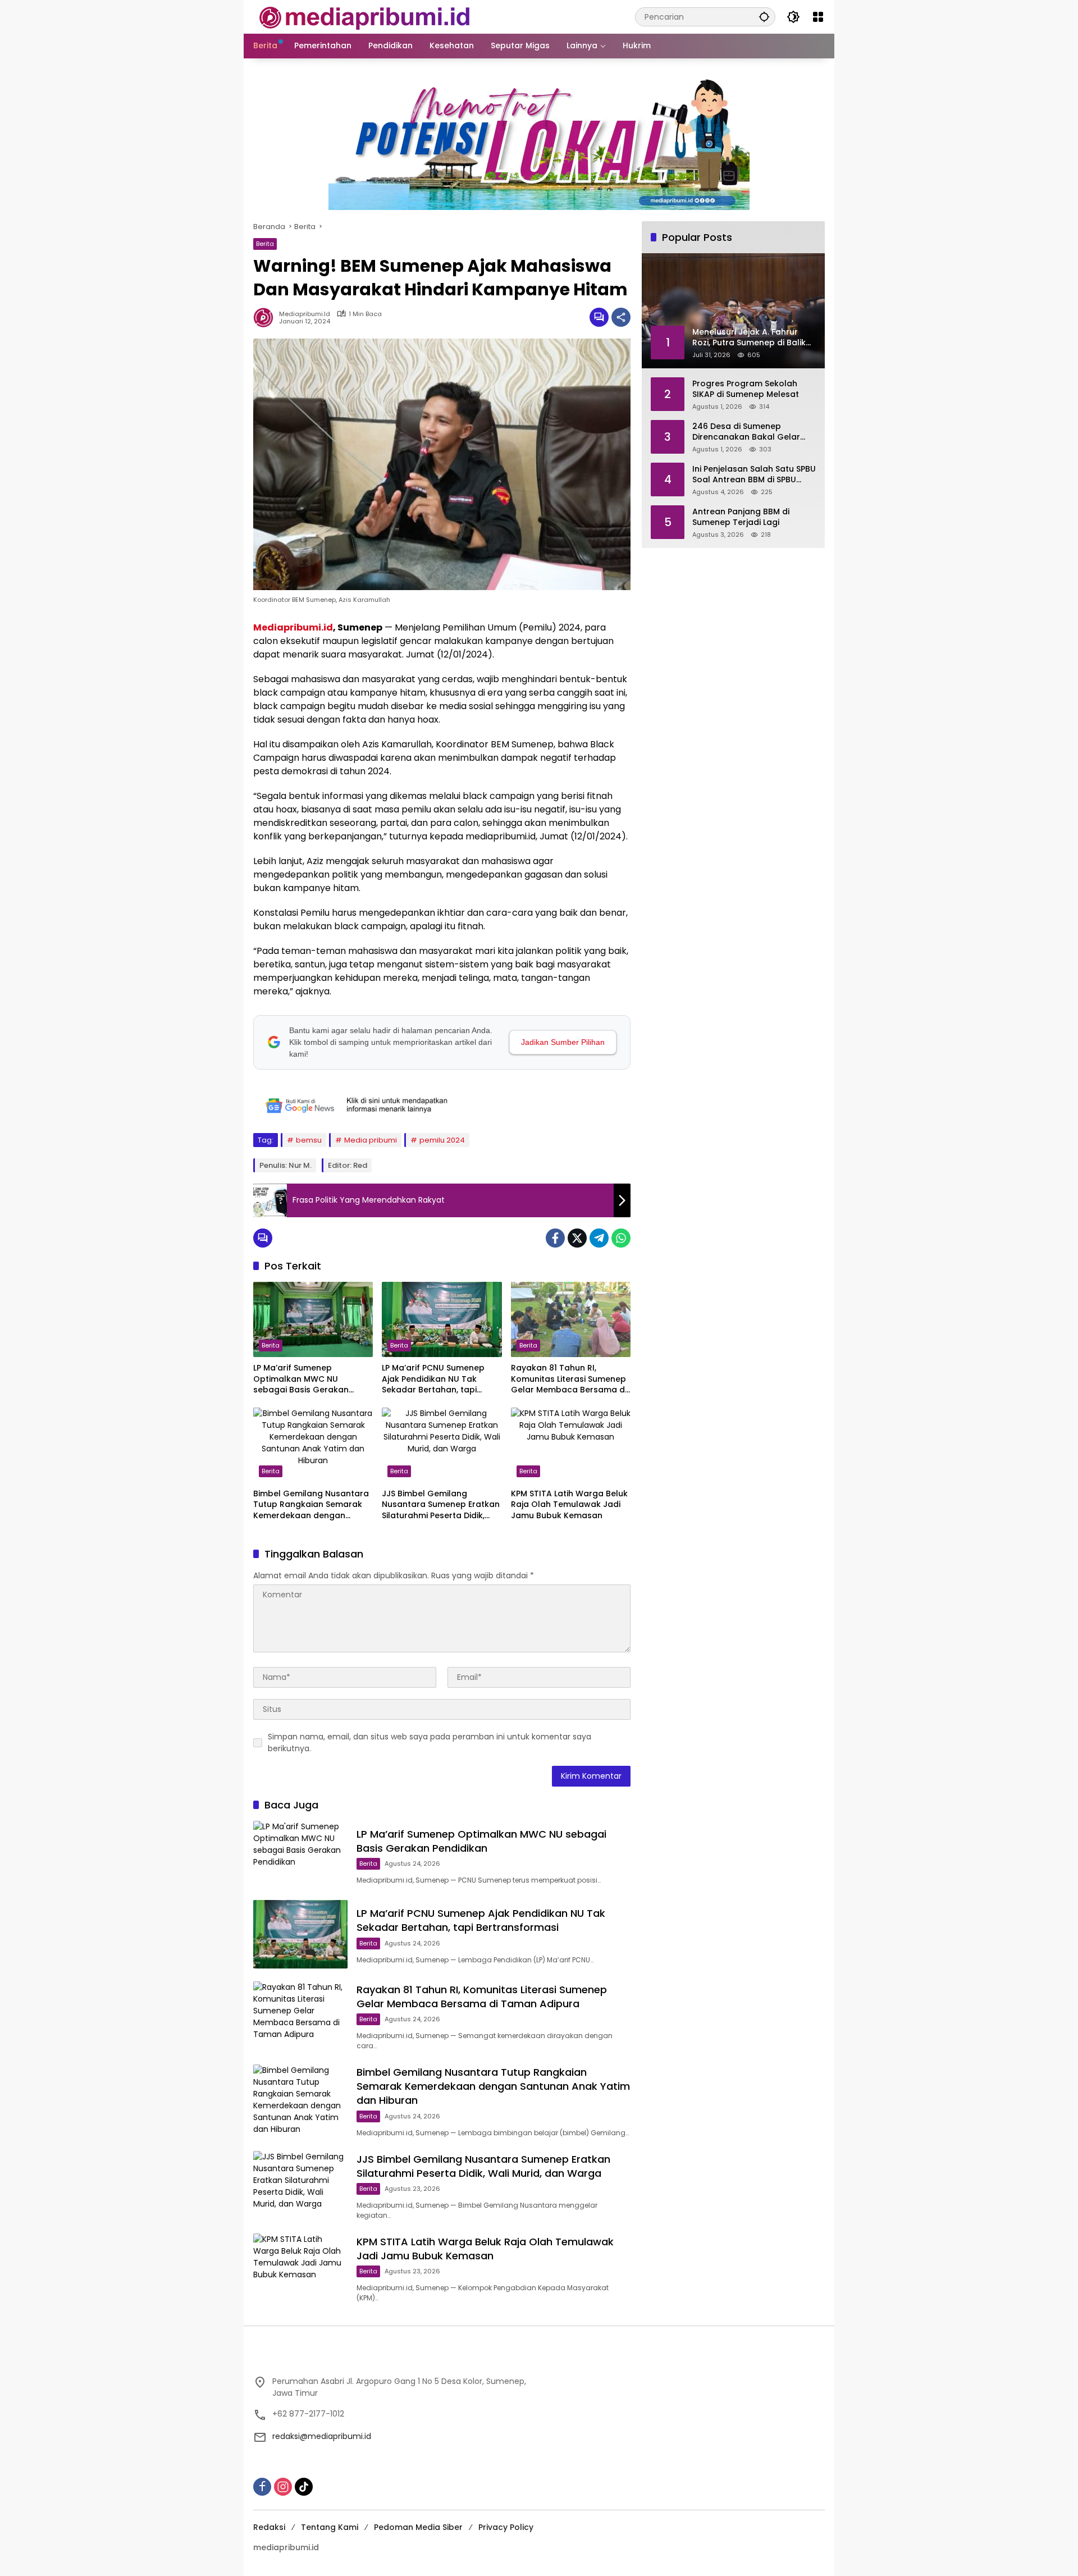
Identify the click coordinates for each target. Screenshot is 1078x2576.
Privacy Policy (506, 2527)
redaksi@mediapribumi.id (322, 2436)
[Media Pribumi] (365, 16)
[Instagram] (283, 2487)
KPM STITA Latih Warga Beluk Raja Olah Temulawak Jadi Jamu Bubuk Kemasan (569, 1505)
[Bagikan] (621, 317)
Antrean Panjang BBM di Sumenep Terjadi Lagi (741, 517)
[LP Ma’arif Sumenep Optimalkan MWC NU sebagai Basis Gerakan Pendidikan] (313, 1319)
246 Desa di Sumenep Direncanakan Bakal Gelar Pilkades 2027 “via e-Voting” (750, 431)
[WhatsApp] (621, 1238)
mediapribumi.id (305, 314)
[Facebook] (555, 1238)
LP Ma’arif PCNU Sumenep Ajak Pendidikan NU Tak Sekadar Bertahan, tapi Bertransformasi (433, 1379)
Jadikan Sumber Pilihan (563, 1042)
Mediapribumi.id (293, 627)
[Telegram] (599, 1238)
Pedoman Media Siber (418, 2527)
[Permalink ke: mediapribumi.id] (266, 317)
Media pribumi (371, 1140)
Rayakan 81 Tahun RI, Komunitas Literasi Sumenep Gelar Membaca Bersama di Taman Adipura (569, 1379)
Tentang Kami (330, 2527)
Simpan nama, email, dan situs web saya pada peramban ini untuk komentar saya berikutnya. (430, 1743)
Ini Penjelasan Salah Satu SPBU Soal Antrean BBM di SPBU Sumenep (754, 474)
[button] (764, 17)
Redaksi (269, 2527)
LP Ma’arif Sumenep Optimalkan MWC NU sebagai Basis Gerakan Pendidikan (301, 1379)
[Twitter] (577, 1238)
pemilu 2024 (442, 1140)
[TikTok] (304, 2487)
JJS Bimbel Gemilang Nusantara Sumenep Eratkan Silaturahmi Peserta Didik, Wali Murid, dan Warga (441, 1505)
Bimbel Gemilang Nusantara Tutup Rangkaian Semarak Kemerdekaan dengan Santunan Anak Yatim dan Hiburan (311, 1505)
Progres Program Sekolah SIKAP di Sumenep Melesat (746, 389)
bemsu (309, 1140)
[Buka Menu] (818, 17)
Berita (265, 244)
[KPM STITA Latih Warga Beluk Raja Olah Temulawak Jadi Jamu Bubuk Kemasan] (571, 1445)
